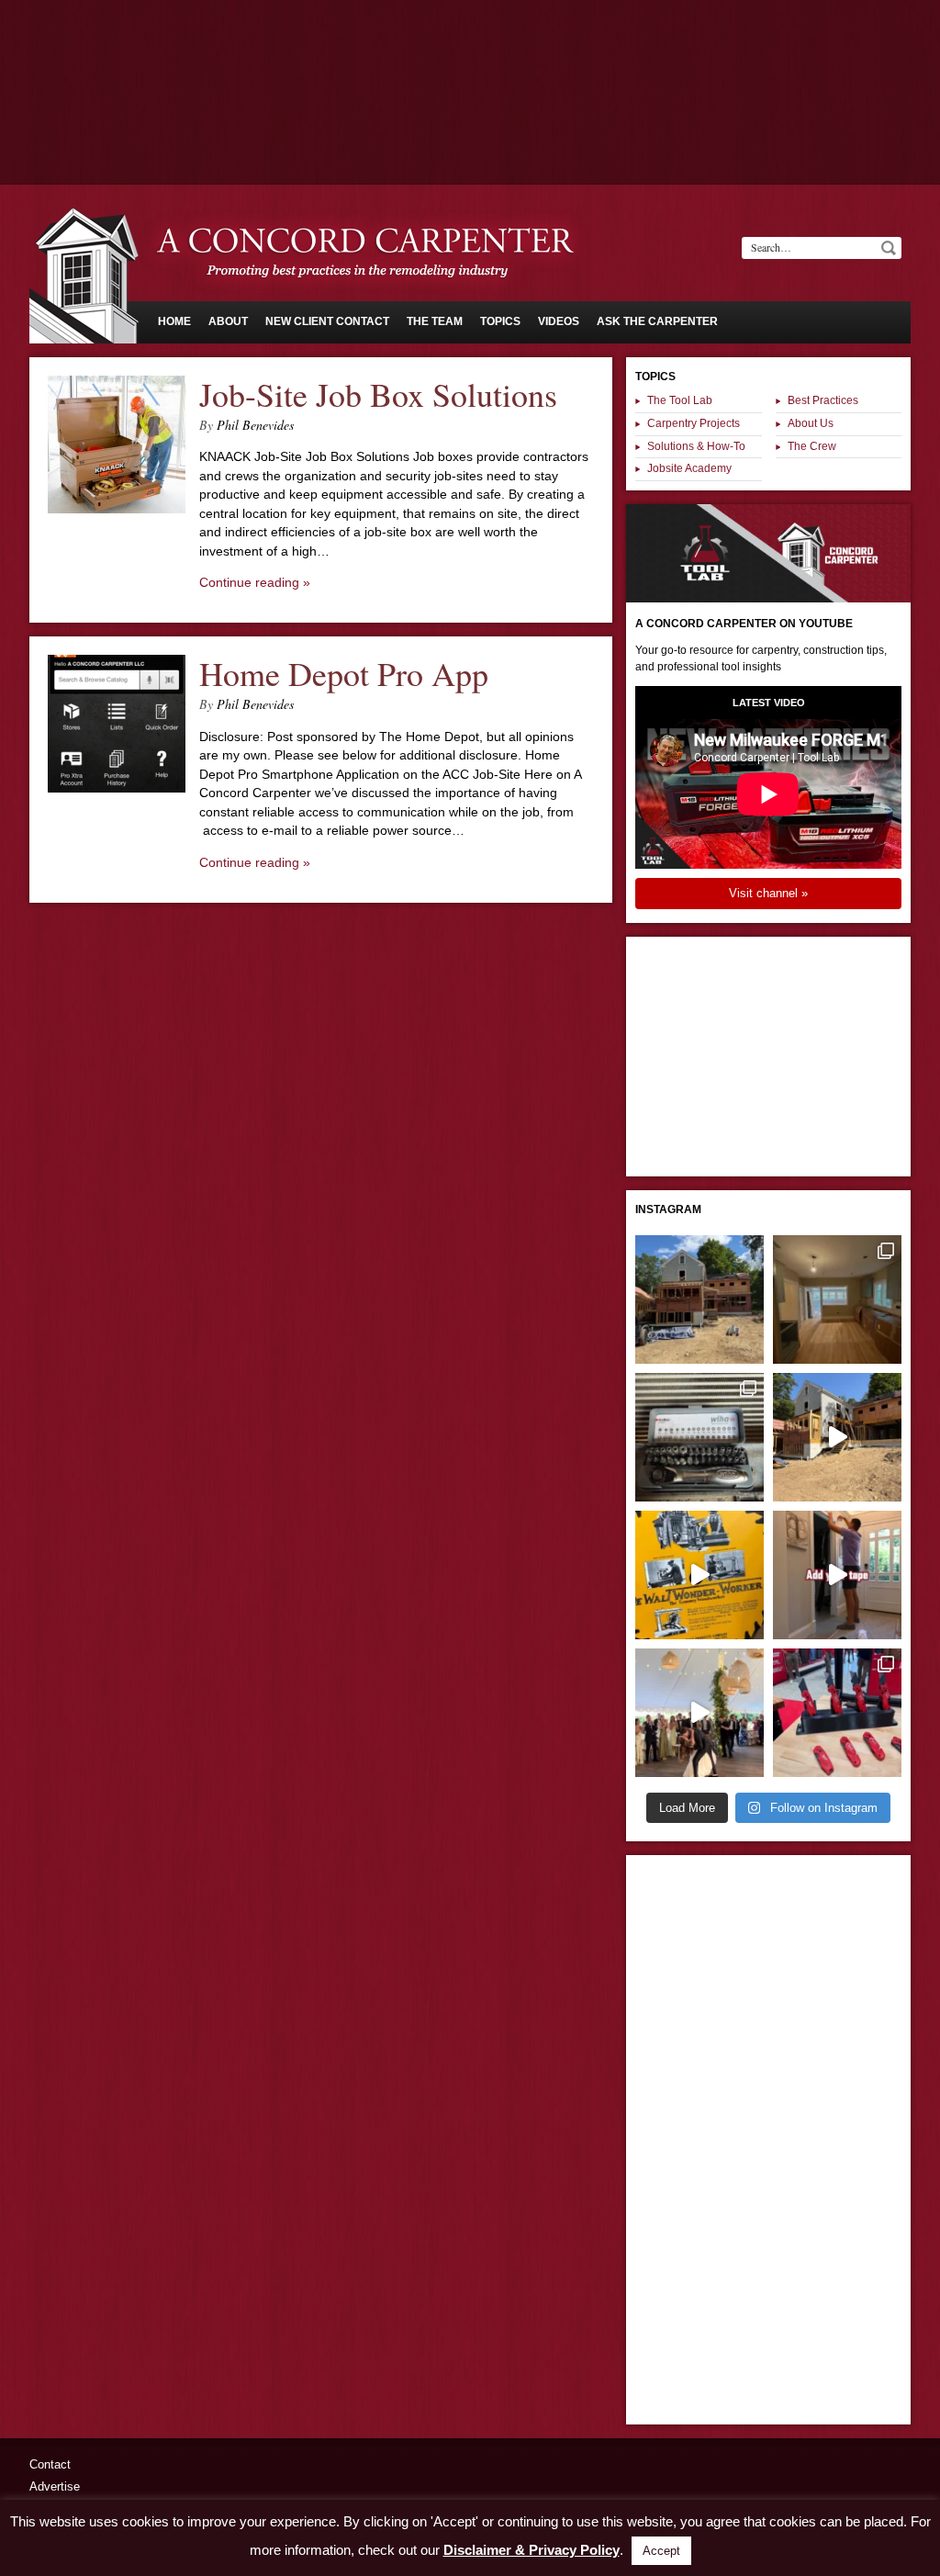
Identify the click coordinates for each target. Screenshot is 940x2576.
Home (174, 321)
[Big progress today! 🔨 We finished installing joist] (837, 1437)
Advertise (55, 2486)
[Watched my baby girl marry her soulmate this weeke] (699, 1713)
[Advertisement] (470, 51)
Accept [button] (661, 2551)
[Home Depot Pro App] (117, 788)
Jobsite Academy (689, 468)
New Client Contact (327, 321)
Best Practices (823, 400)
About (228, 321)
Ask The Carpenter (657, 321)
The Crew (812, 446)
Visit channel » (768, 893)
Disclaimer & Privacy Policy (532, 2550)
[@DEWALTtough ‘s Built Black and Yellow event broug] (699, 1575)
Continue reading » (255, 582)
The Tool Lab (680, 400)
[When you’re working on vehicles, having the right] (699, 1437)
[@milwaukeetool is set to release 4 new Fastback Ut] (837, 1713)
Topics (500, 321)
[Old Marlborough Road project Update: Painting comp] (837, 1299)
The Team (435, 321)
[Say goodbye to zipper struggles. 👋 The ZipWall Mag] (837, 1575)
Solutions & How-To (696, 446)
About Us (811, 423)
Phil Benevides (255, 425)
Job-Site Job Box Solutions (378, 394)
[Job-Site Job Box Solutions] (117, 509)
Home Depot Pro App (344, 673)
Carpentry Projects (694, 423)
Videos (559, 321)
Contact (50, 2464)
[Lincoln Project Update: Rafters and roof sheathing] (699, 1299)
